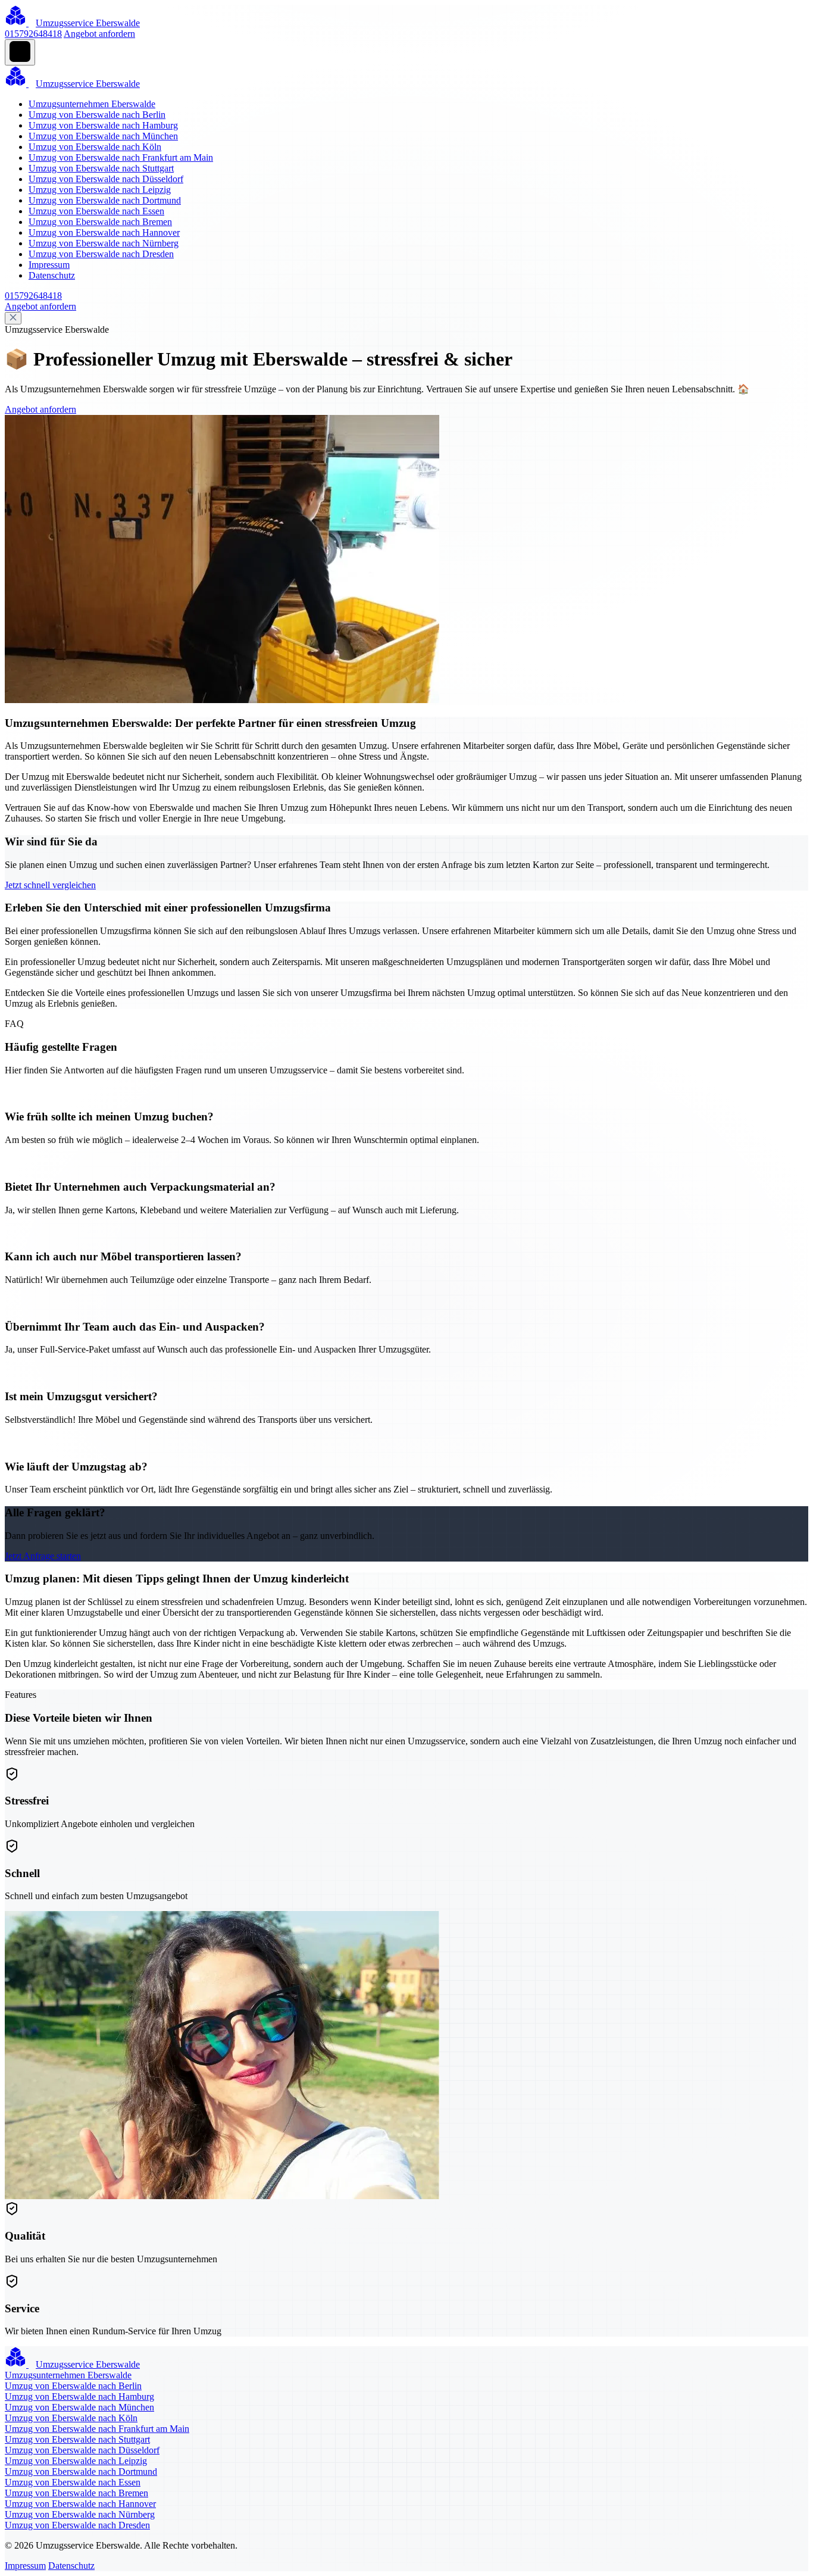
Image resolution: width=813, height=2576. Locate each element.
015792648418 (33, 34)
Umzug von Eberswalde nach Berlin (97, 115)
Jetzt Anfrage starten (43, 1556)
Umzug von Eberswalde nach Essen (96, 211)
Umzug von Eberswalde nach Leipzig (100, 190)
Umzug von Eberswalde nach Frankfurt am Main (121, 157)
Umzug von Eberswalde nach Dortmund (105, 200)
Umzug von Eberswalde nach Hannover (104, 232)
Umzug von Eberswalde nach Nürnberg (104, 243)
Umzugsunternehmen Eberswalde (92, 104)
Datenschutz (52, 275)
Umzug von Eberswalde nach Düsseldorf (106, 179)
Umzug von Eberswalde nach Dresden (101, 254)
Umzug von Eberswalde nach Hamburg (103, 125)
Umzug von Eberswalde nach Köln (95, 147)
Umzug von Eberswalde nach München (103, 136)
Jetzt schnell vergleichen (50, 885)
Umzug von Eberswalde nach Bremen (100, 222)
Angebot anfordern (99, 34)
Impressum (49, 265)
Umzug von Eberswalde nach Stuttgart (101, 168)
